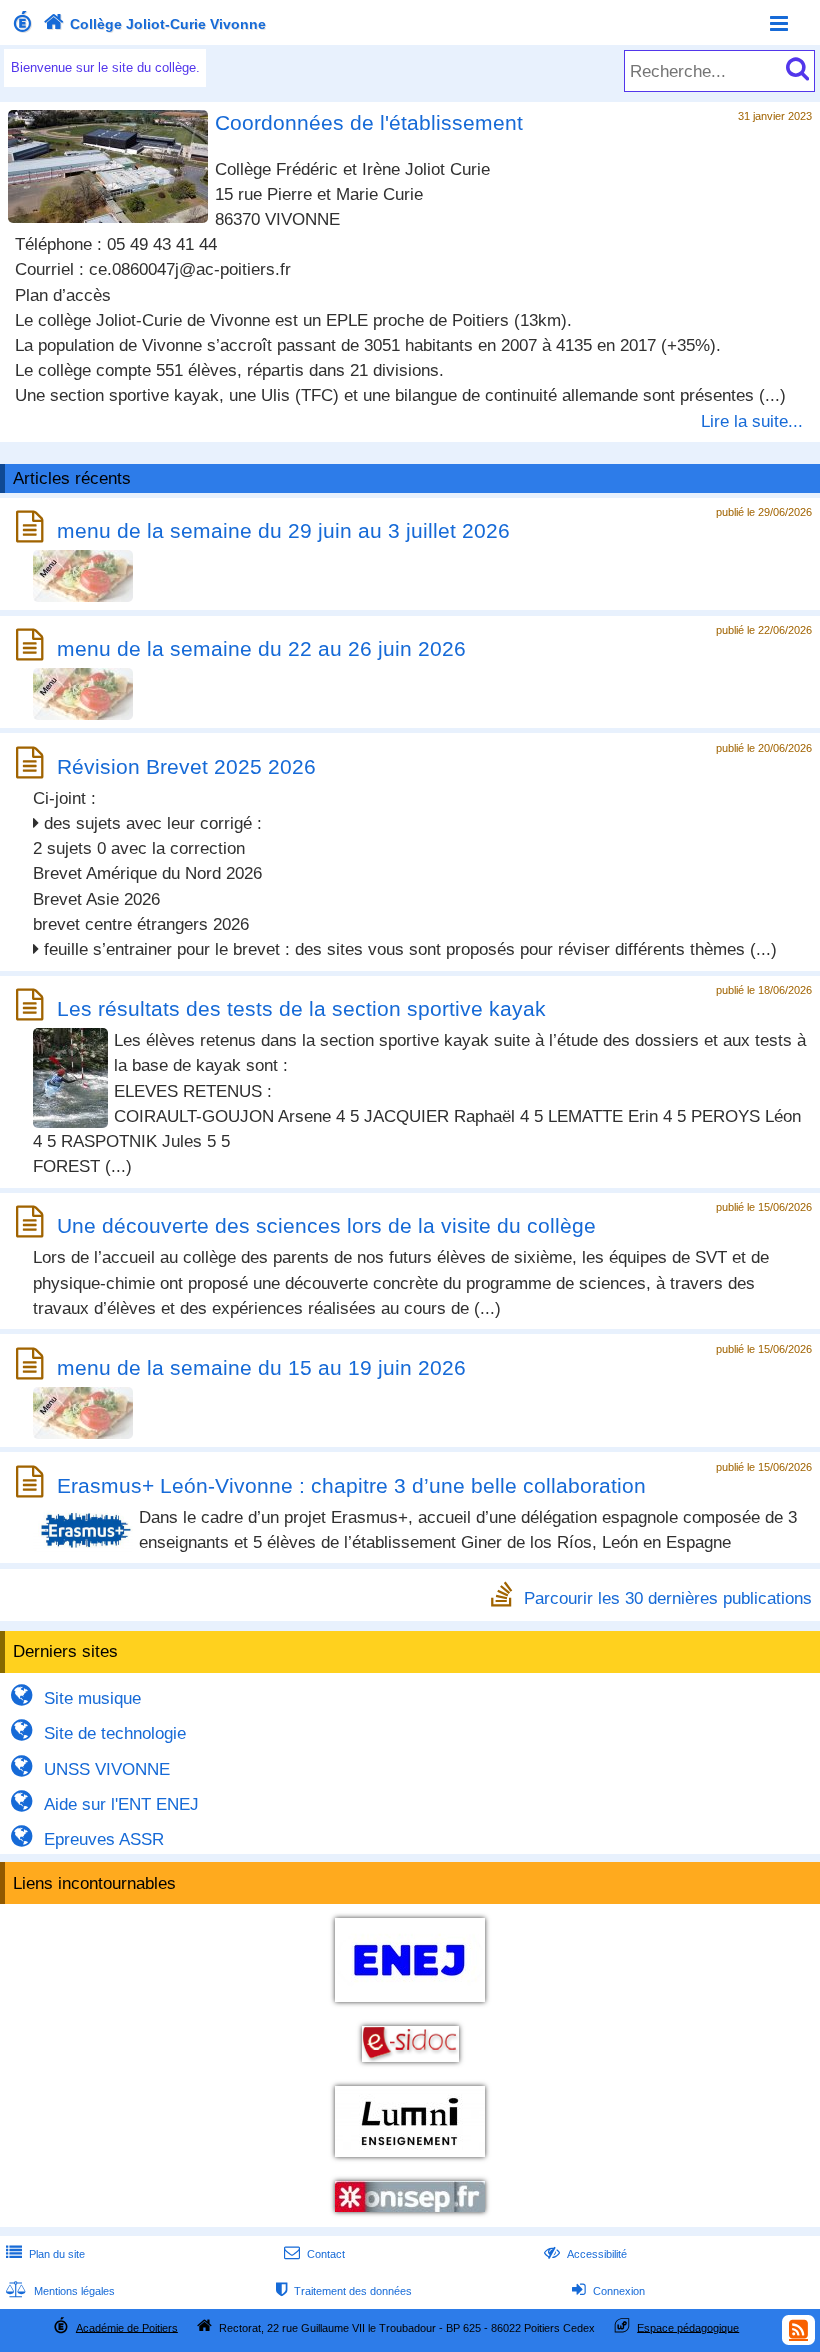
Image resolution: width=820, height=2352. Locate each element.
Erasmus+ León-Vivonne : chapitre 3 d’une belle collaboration (351, 1485)
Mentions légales (60, 2291)
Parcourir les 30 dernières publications (668, 1597)
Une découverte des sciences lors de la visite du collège (326, 1225)
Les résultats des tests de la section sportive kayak (301, 1008)
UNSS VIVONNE (90, 1769)
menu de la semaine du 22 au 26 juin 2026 (261, 648)
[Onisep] (410, 2214)
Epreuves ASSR (87, 1839)
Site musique (75, 1698)
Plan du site (45, 2254)
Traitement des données (344, 2291)
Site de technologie (98, 1733)
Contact (314, 2254)
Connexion (608, 2291)
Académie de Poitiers (127, 2327)
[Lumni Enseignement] (410, 2159)
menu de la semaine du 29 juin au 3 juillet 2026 (283, 530)
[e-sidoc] (410, 2064)
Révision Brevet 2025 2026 (186, 766)
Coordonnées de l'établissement (369, 122)
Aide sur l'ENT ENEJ (104, 1804)
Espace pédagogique (688, 2327)
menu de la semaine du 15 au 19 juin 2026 (261, 1367)
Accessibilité (585, 2254)
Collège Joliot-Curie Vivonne (154, 24)
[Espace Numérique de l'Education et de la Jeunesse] (410, 2004)
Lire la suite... (752, 421)
